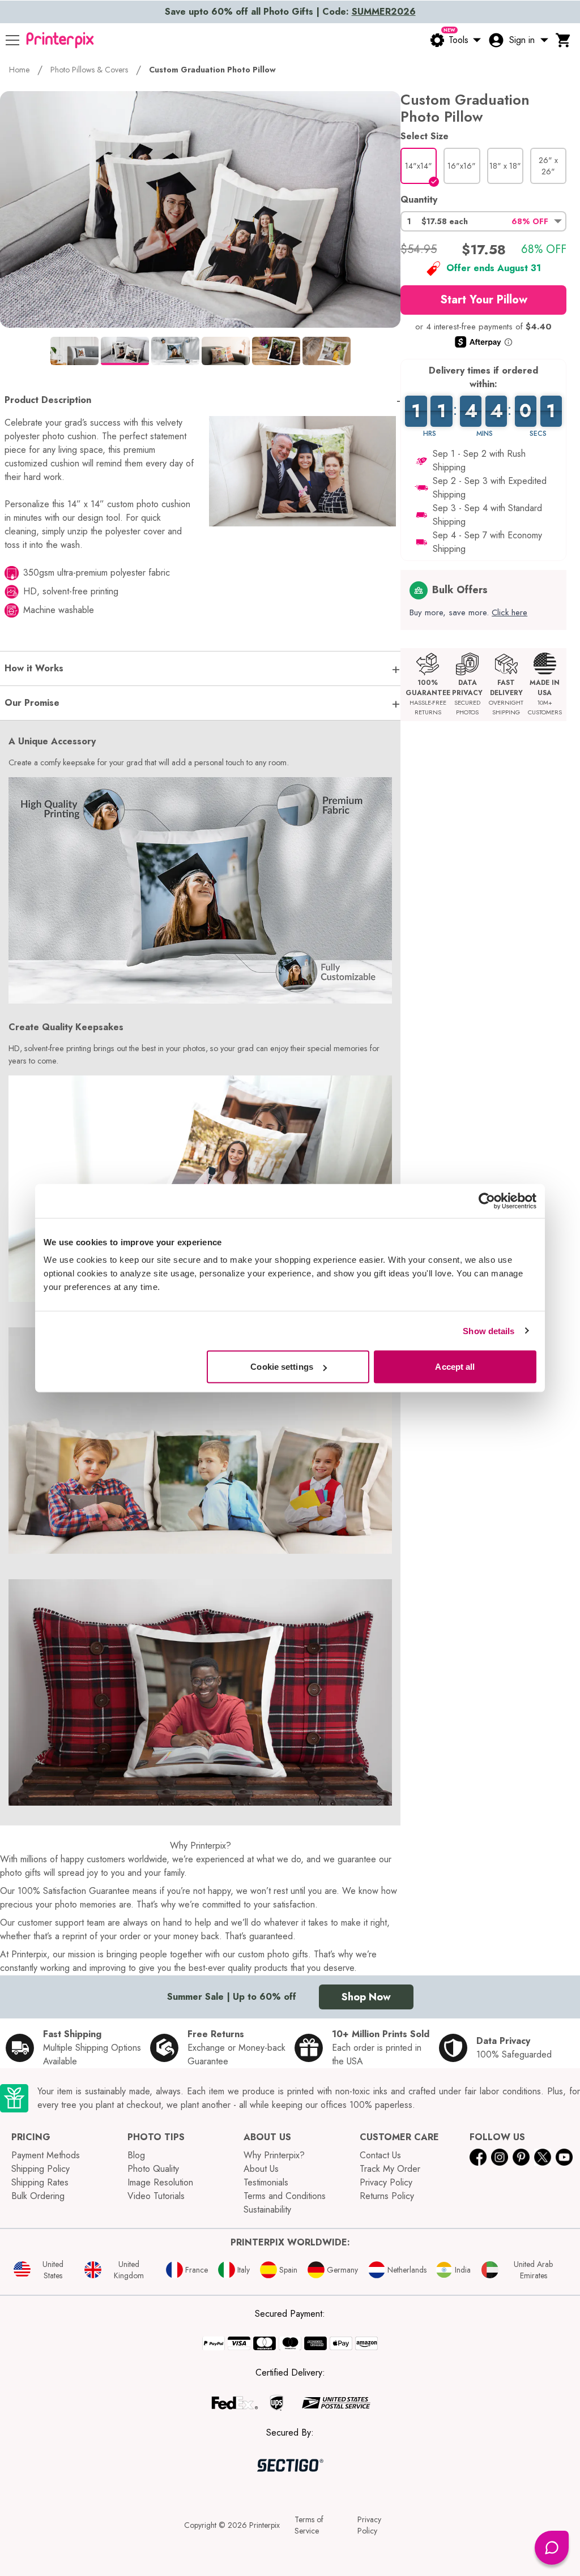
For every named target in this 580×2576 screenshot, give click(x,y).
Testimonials (266, 2182)
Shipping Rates (40, 2182)
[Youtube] (564, 2157)
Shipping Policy (40, 2169)
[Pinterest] (521, 2157)
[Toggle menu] (12, 40)
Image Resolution (160, 2182)
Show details (489, 1330)
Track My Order (390, 2169)
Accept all (455, 1367)
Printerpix (265, 2525)
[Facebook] (478, 2157)
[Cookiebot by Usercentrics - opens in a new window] (487, 1201)
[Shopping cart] (564, 40)
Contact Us (380, 2155)
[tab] (74, 351)
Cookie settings (282, 1367)
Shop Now (366, 1997)
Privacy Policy (386, 2182)
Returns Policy (387, 2196)
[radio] (419, 166)
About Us (261, 2169)
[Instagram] (500, 2157)
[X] (543, 2157)
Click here (509, 612)
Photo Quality (153, 2169)
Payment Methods (46, 2155)
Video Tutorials (156, 2196)
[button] (483, 221)
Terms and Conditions (285, 2196)
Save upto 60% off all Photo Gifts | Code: (290, 12)
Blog (136, 2155)
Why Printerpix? (274, 2155)
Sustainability (267, 2209)
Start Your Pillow (484, 300)
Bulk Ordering (38, 2196)
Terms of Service (309, 2525)
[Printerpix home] (60, 40)
